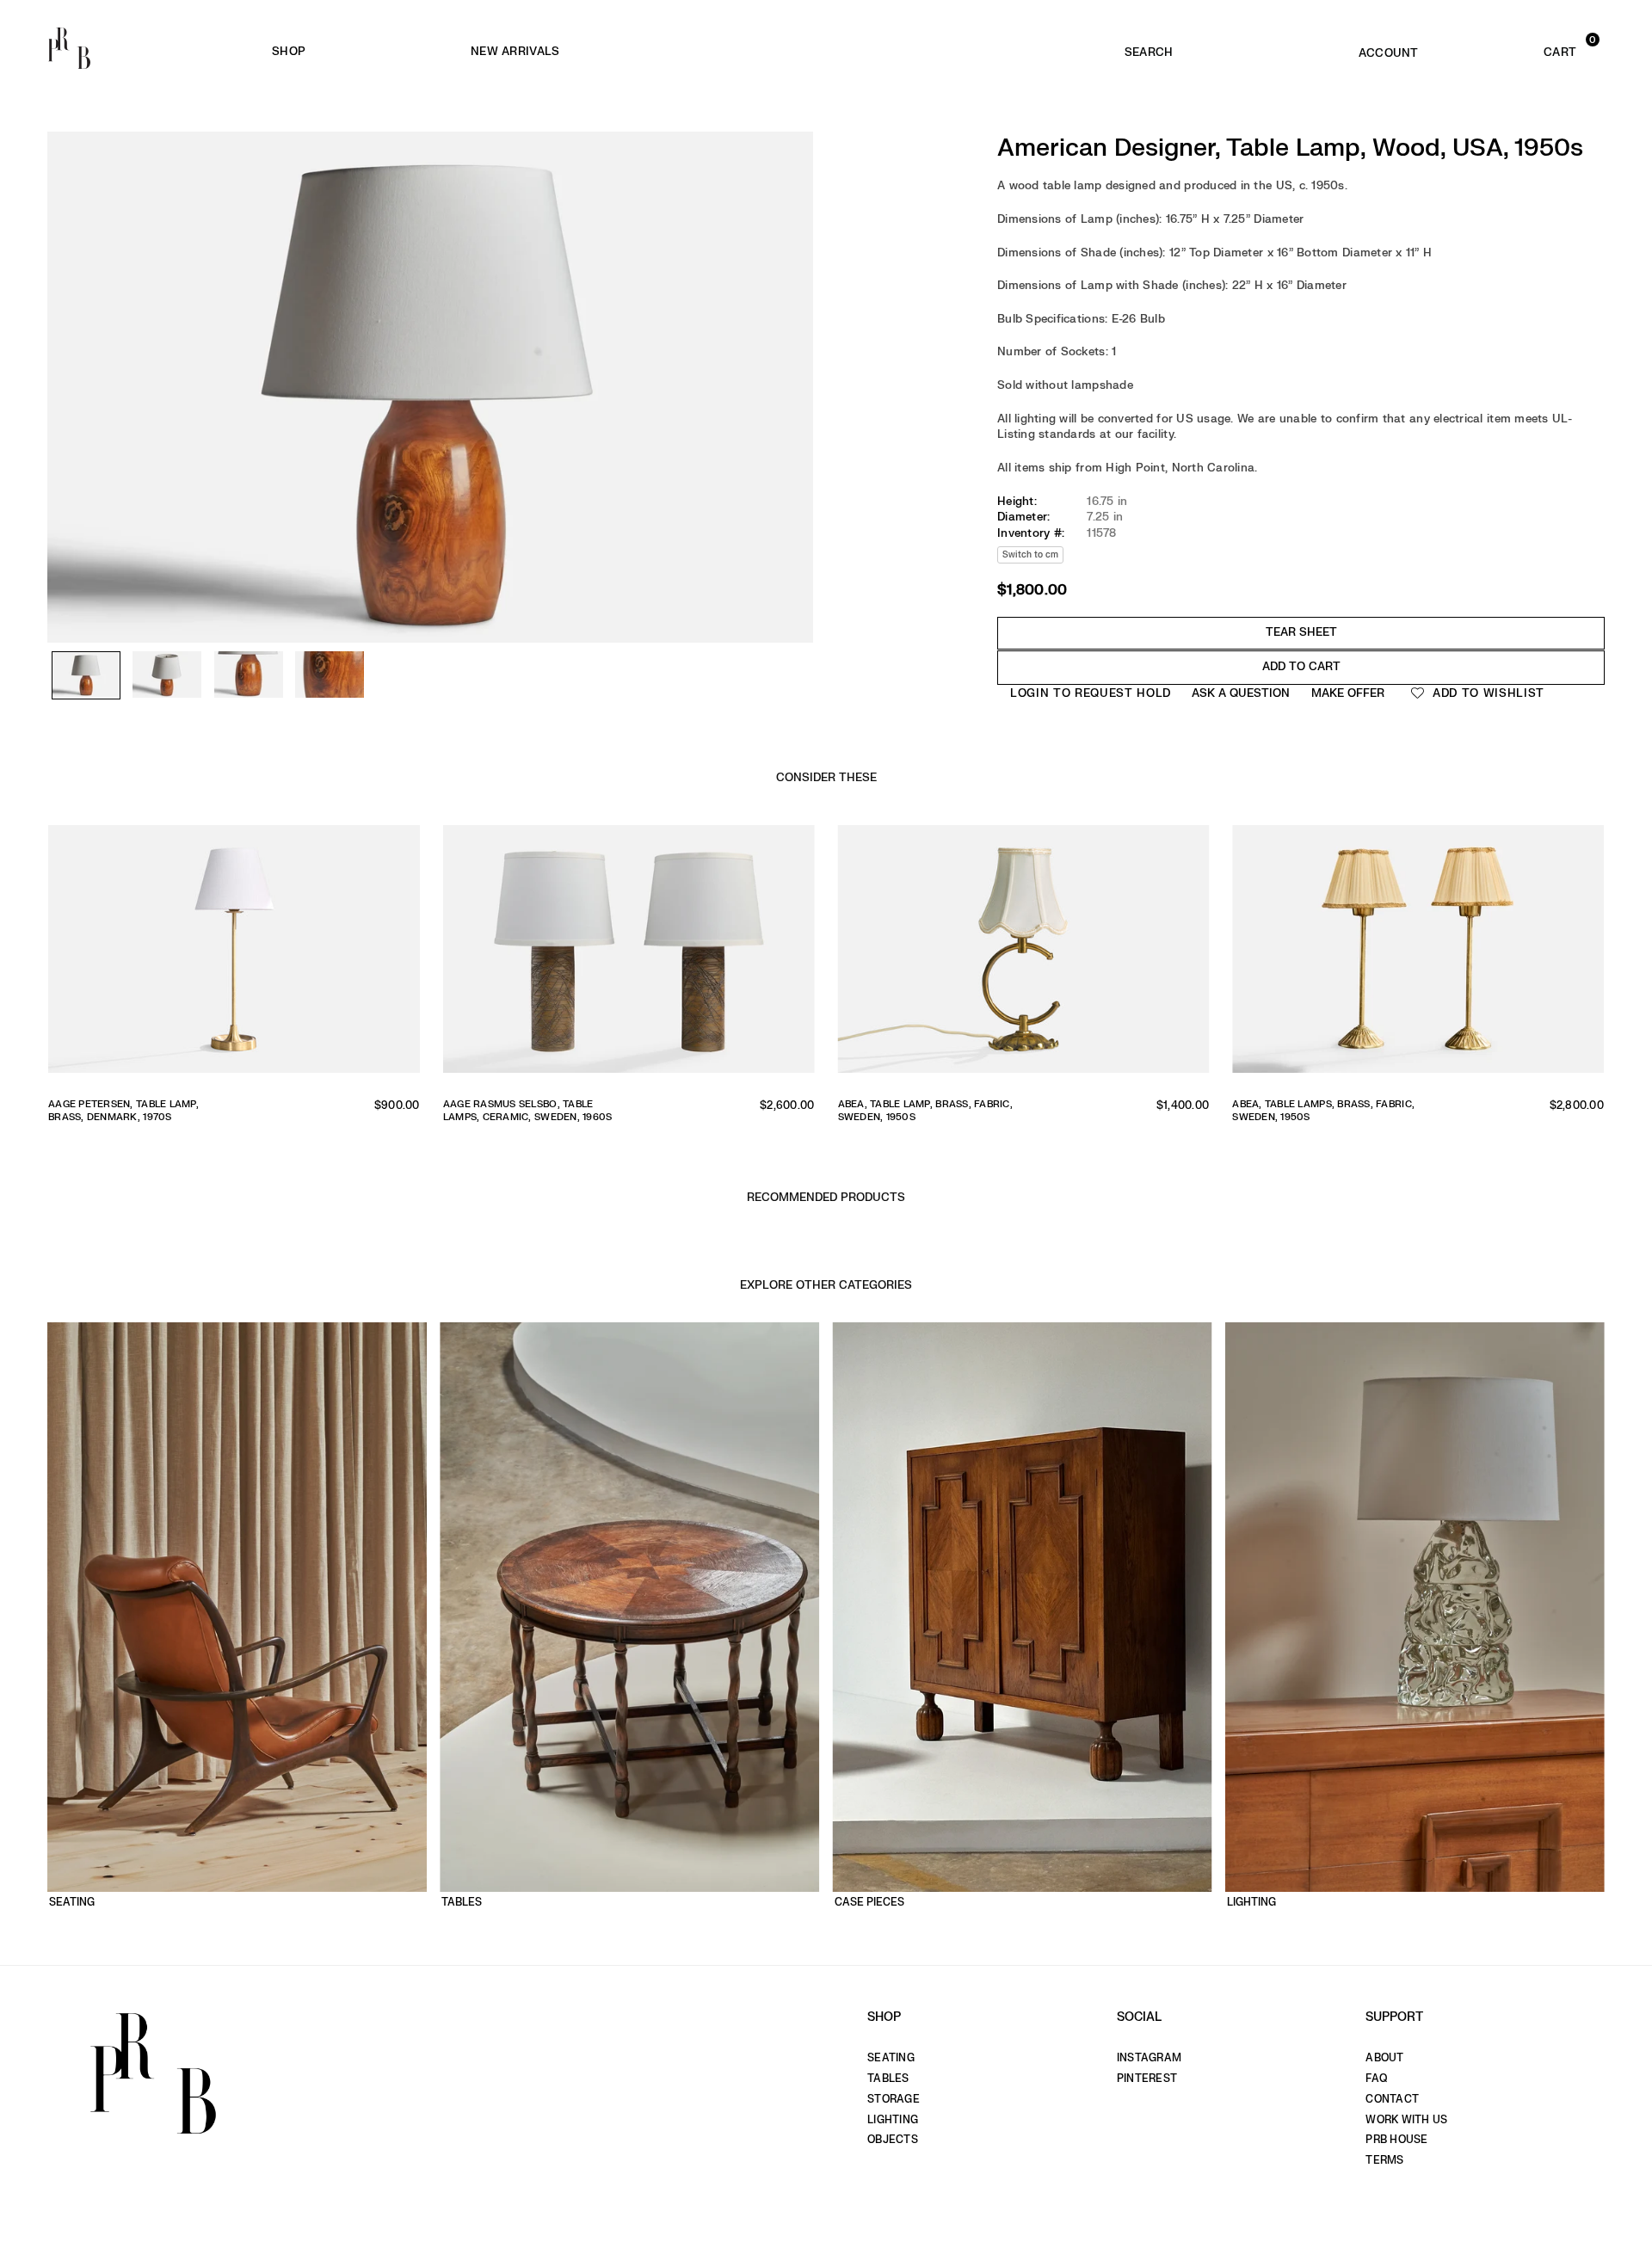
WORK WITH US (1406, 2120)
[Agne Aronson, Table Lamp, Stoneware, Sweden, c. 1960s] (629, 955)
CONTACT (1392, 2099)
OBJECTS (893, 2140)
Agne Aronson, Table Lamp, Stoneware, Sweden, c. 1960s (523, 1111)
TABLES (888, 2079)
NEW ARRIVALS (515, 51)
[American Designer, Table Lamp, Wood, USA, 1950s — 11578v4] (330, 675)
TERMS (1384, 2160)
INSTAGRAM (1149, 2058)
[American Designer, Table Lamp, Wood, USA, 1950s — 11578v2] (167, 675)
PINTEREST (1147, 2079)
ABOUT (1384, 2058)
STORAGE (894, 2099)
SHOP (289, 51)
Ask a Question (1241, 693)
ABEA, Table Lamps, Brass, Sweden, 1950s (119, 1111)
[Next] (792, 336)
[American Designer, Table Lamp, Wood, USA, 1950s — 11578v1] (86, 676)
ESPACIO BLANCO (799, 52)
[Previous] (69, 336)
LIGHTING (893, 2120)
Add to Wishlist (1486, 693)
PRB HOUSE (1396, 2140)
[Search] (1149, 48)
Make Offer (1348, 693)
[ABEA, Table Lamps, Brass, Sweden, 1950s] (234, 955)
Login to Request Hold (1091, 693)
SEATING (891, 2058)
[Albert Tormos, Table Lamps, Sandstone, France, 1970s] (1418, 955)
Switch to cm (1030, 554)
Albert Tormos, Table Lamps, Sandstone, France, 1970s (1313, 1111)
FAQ (1376, 2079)
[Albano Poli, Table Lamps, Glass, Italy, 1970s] (1024, 955)
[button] (1527, 48)
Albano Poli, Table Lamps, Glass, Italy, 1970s (928, 1111)
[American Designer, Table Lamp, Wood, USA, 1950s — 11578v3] (249, 675)
